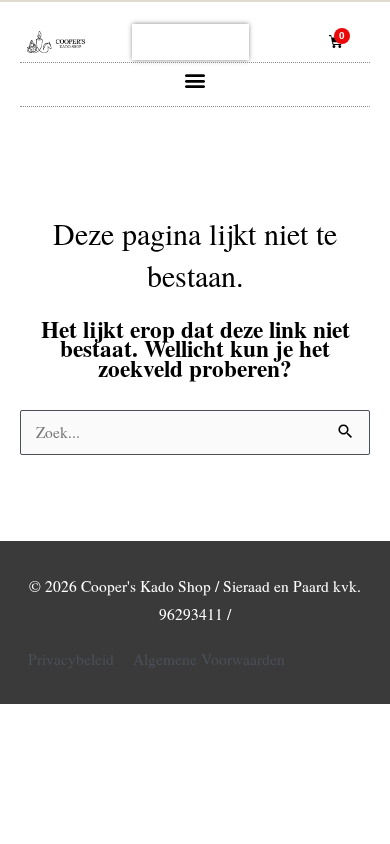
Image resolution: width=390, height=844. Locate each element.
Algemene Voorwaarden (209, 659)
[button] (195, 79)
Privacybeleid (71, 659)
